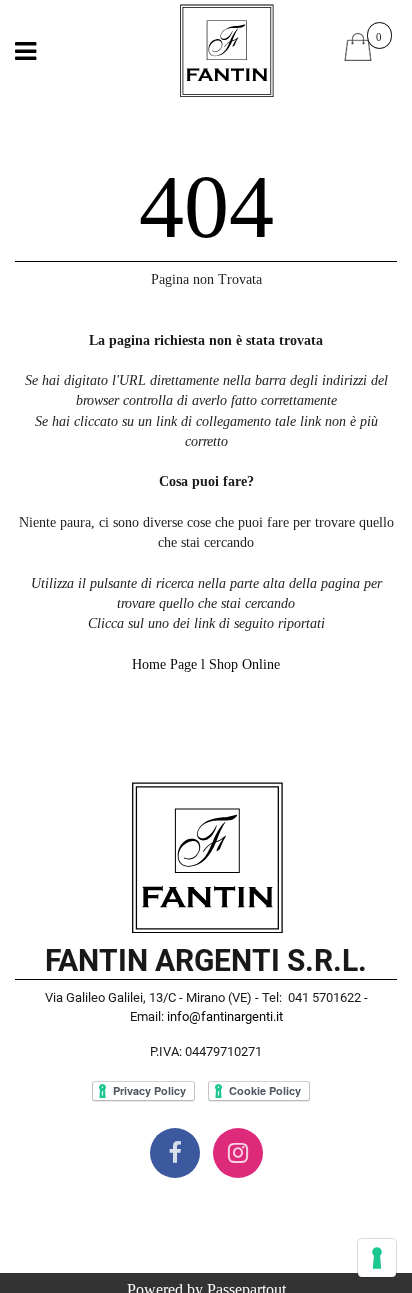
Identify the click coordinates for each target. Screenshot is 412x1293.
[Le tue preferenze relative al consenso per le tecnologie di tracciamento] (377, 1258)
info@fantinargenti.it (225, 1016)
